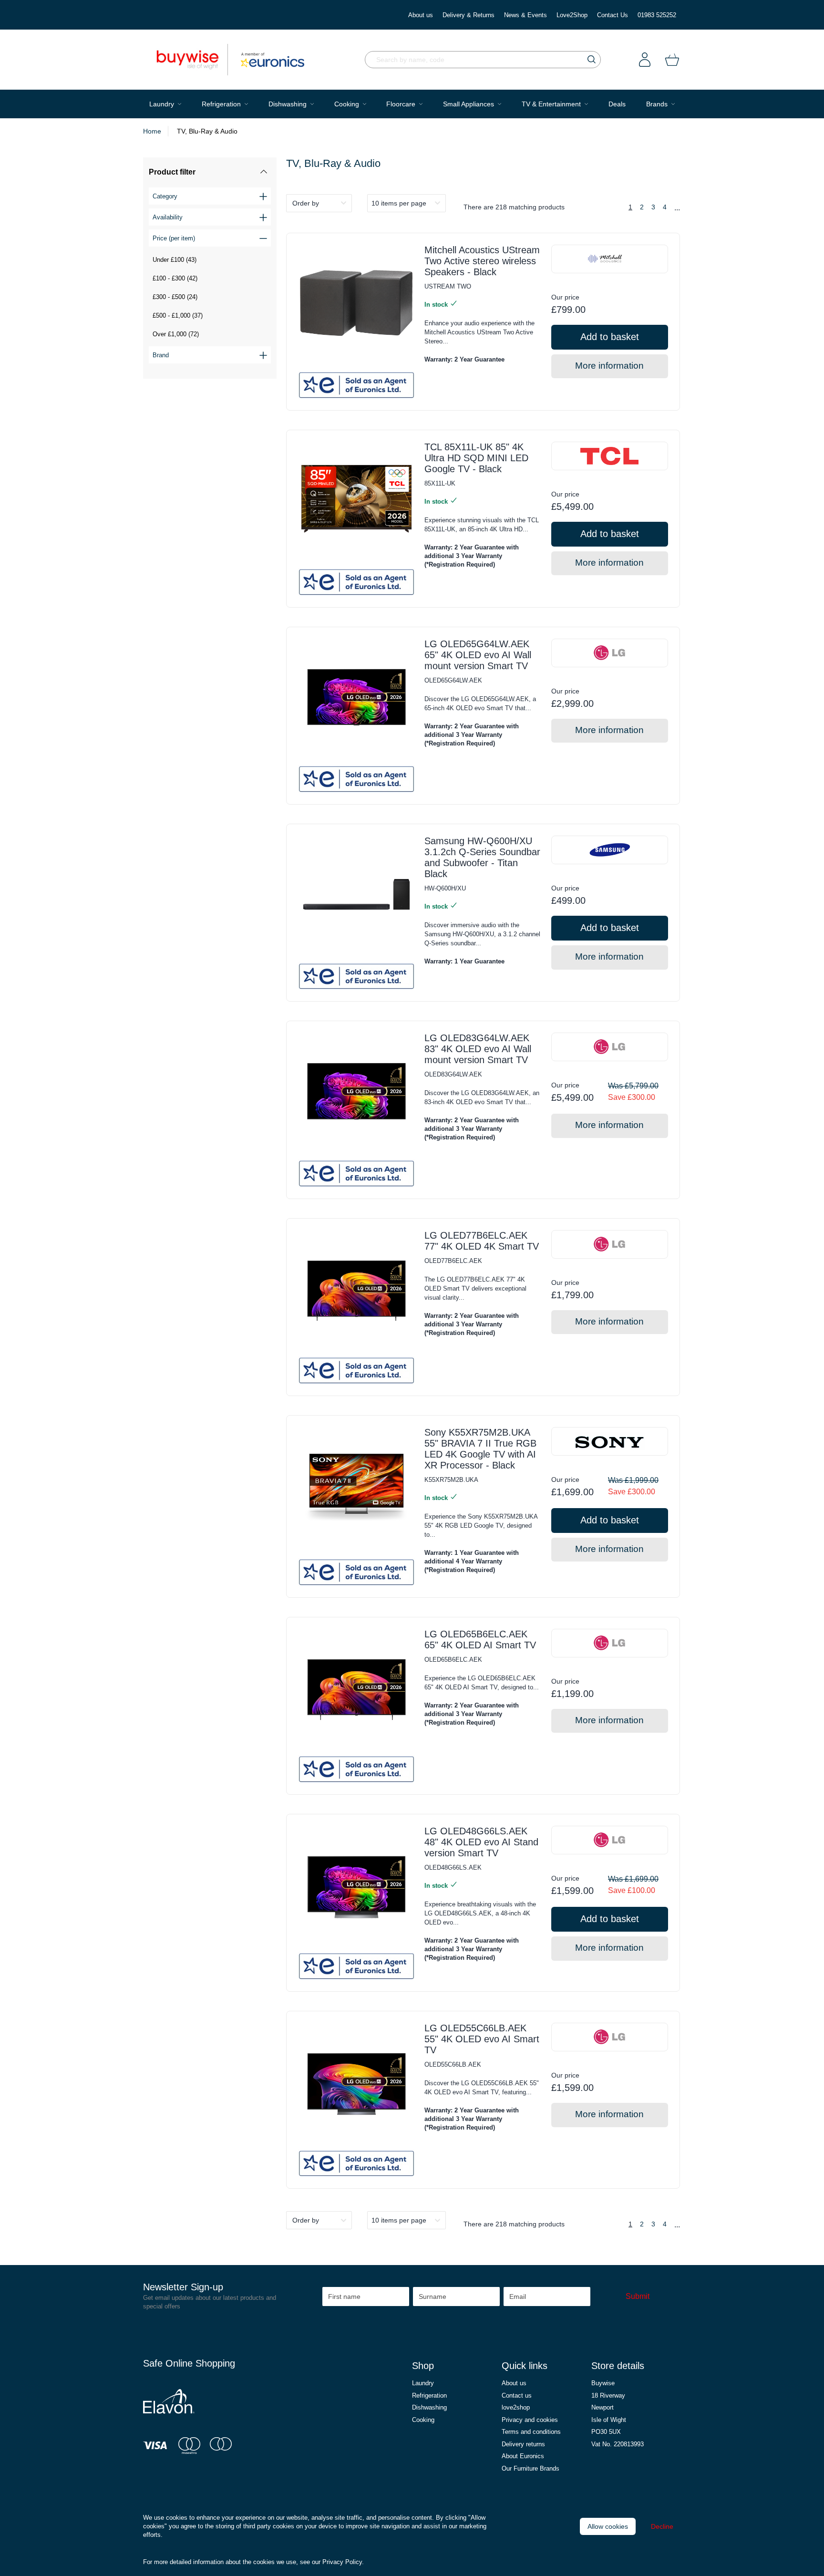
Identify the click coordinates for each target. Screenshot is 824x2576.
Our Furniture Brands (530, 2468)
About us (421, 15)
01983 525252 (657, 15)
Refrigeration (429, 2395)
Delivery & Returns (469, 15)
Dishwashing (429, 2407)
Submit (638, 2296)
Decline (662, 2526)
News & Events (525, 15)
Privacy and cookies (530, 2420)
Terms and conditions (531, 2432)
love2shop (516, 2407)
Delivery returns (523, 2444)
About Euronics (523, 2456)
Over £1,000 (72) (176, 334)
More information (609, 366)
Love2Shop (572, 15)
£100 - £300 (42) (175, 278)
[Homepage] (192, 60)
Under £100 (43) (175, 260)
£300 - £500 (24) (175, 297)
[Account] (645, 60)
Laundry (423, 2383)
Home (152, 131)
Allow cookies (608, 2526)
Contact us (517, 2395)
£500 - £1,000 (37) (178, 316)
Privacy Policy (342, 2562)
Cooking (423, 2420)
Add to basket (610, 337)
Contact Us (613, 15)
